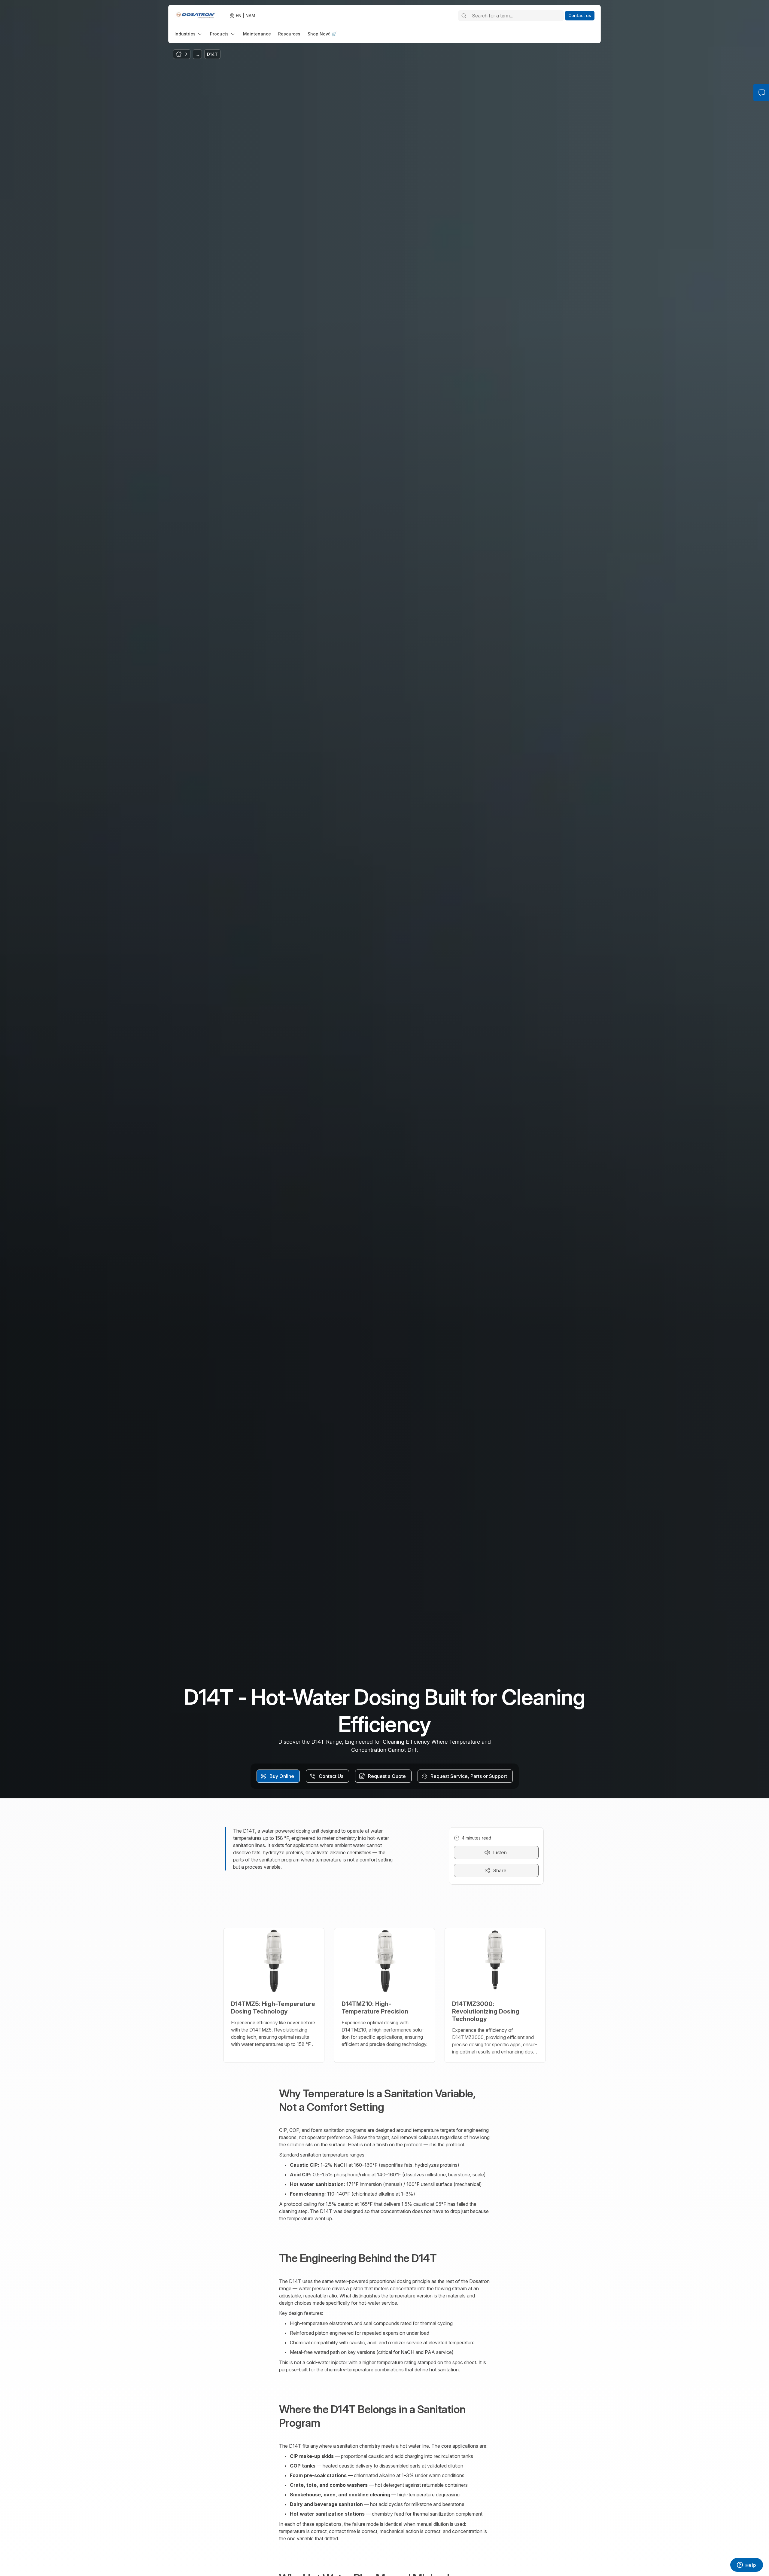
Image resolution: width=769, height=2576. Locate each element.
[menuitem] (189, 34)
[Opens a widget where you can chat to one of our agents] (746, 2565)
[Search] (464, 16)
